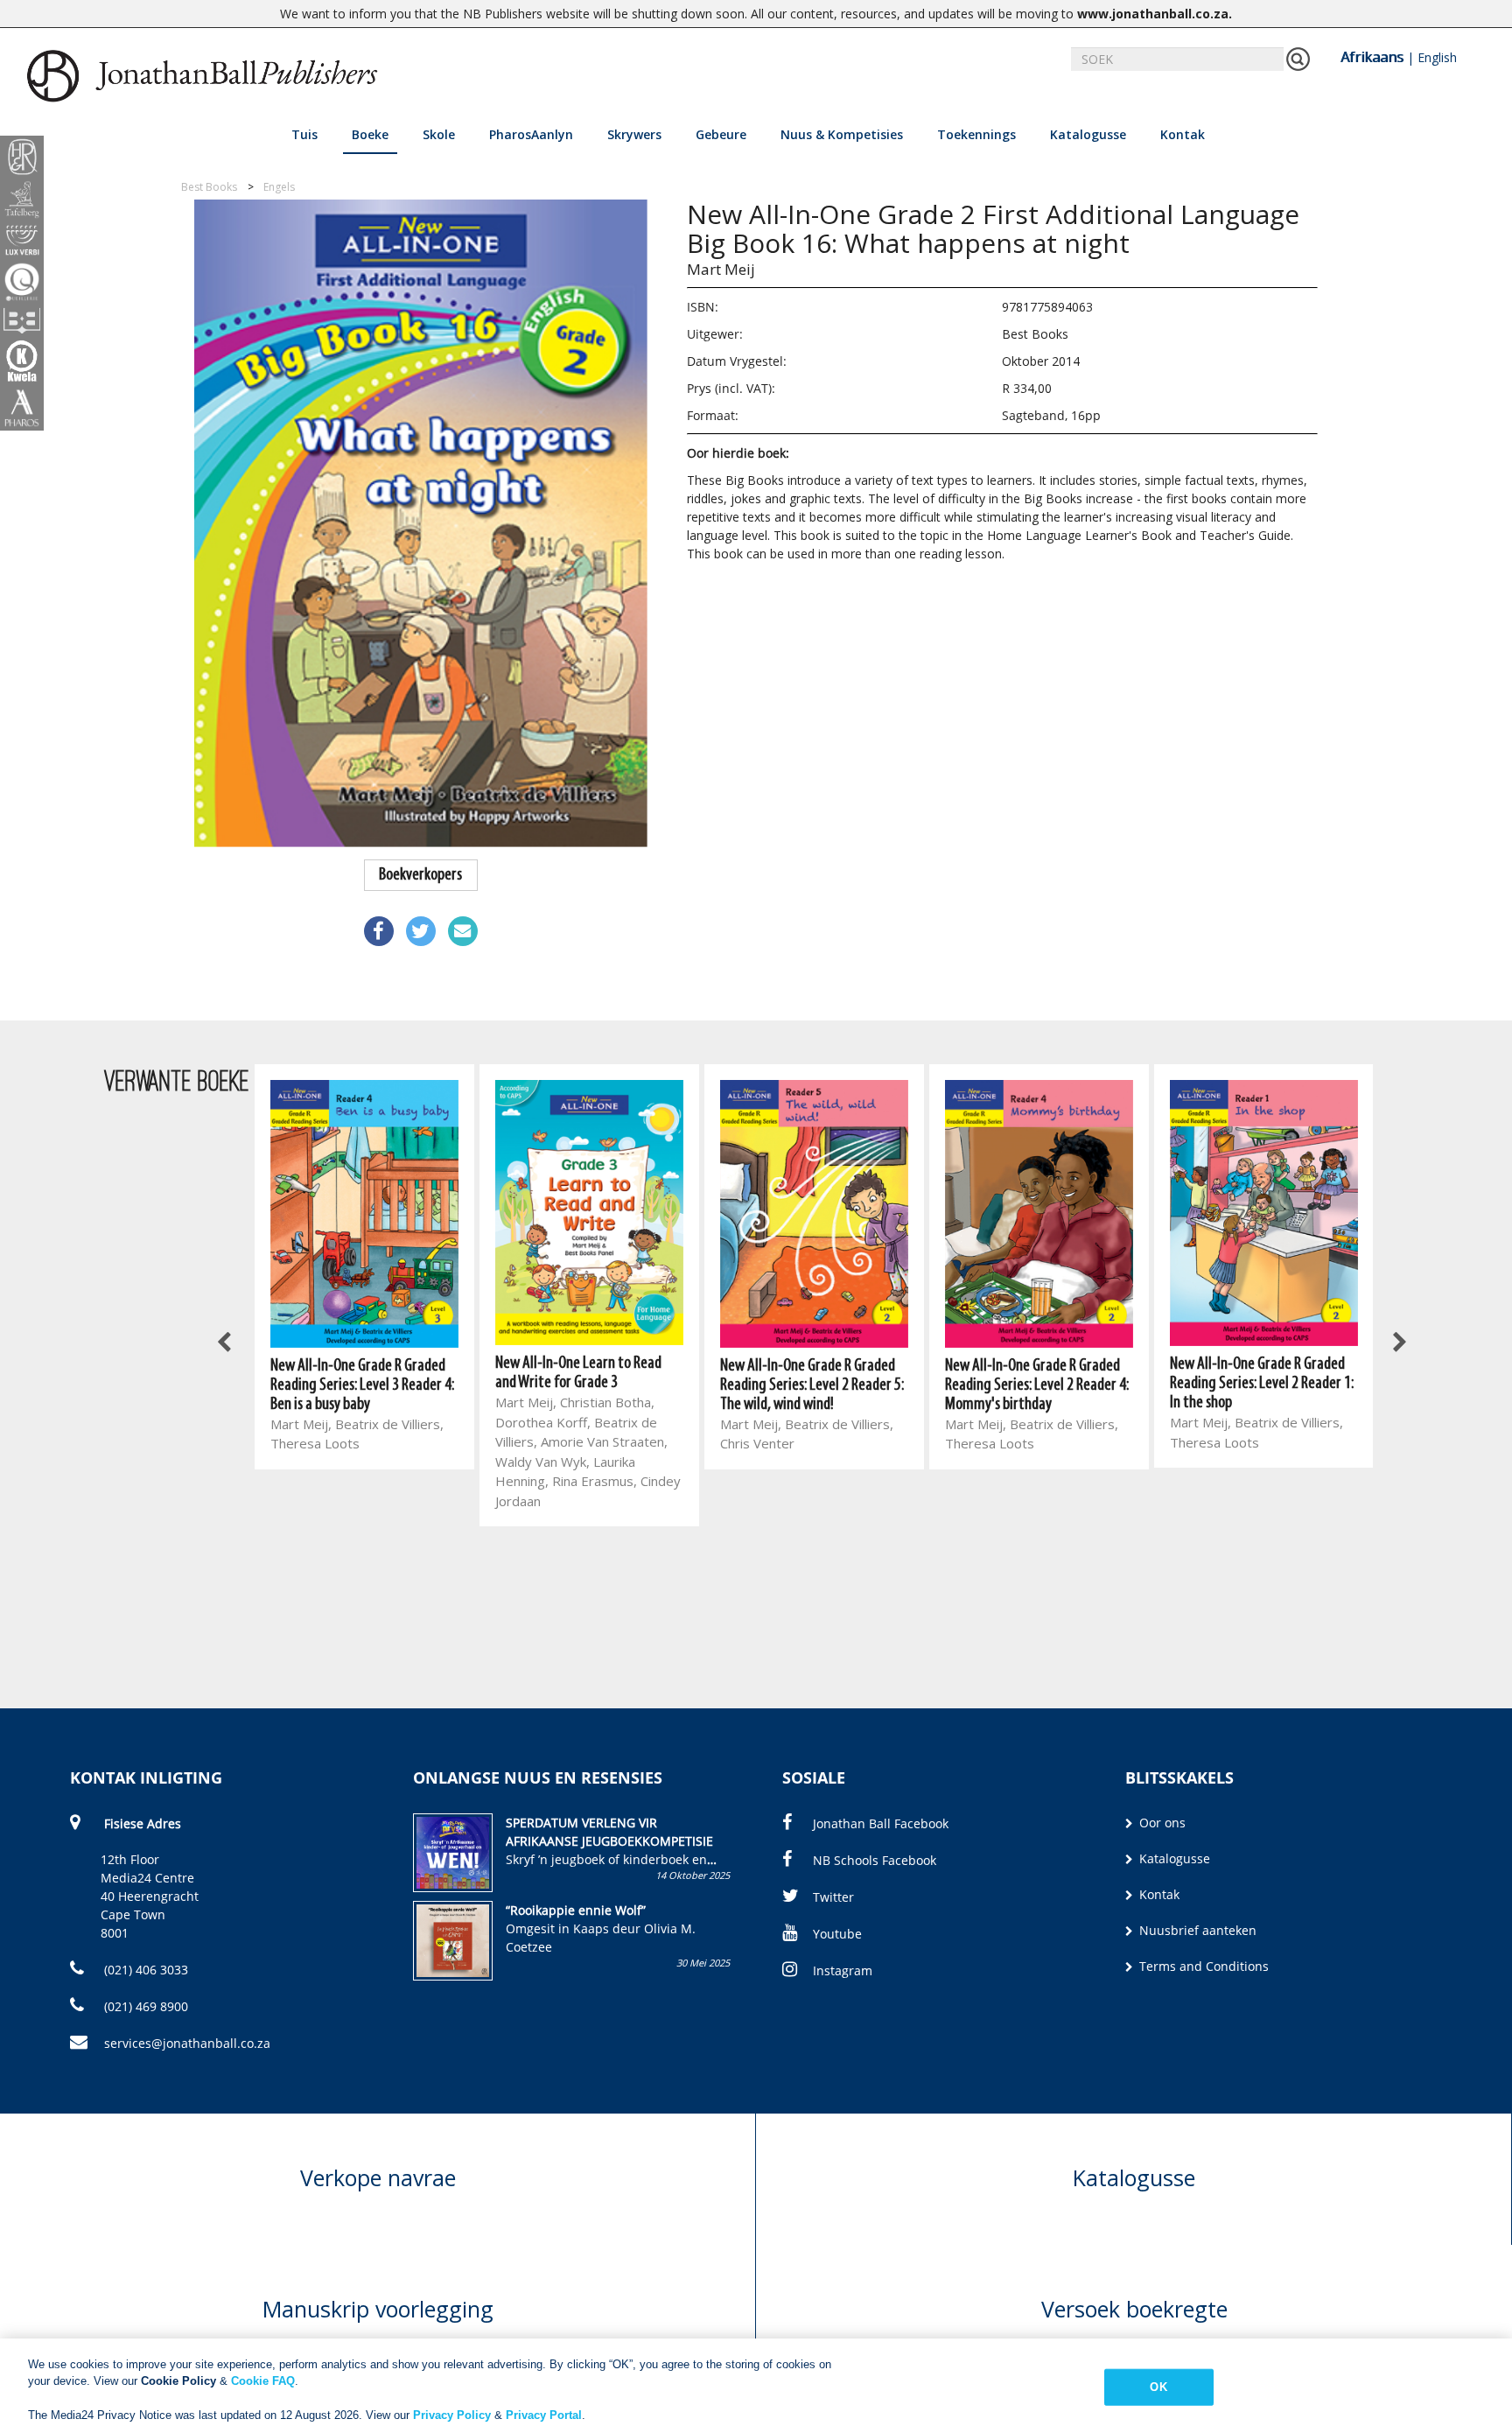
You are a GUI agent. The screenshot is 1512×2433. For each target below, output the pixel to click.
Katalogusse (1088, 134)
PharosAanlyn (531, 134)
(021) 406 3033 (144, 1970)
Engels (279, 187)
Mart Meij (721, 269)
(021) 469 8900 (144, 2006)
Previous (226, 1343)
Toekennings (976, 134)
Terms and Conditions (1202, 1966)
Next (1399, 1343)
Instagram (843, 1970)
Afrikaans (1372, 57)
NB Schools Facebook (875, 1860)
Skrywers (634, 134)
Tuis (304, 134)
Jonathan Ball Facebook (881, 1823)
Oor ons (1161, 1823)
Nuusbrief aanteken (1196, 1930)
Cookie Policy (178, 2381)
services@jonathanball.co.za (187, 2043)
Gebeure (721, 134)
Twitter (833, 1897)
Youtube (837, 1934)
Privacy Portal (544, 2415)
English (1437, 57)
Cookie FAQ (263, 2381)
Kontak (1183, 134)
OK (1158, 2387)
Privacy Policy (452, 2415)
